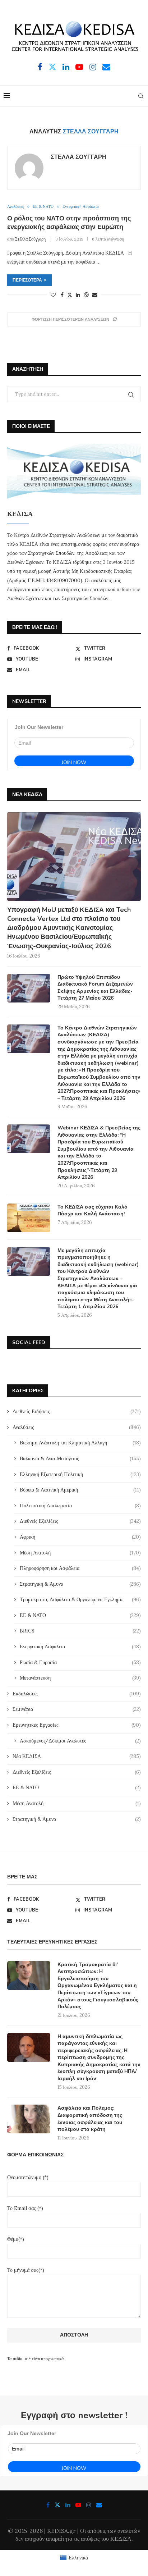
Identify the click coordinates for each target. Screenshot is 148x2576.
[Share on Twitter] (70, 295)
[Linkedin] (66, 67)
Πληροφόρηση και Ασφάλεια (80, 1568)
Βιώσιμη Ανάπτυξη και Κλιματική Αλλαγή (80, 1443)
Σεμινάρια (77, 1709)
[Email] (106, 67)
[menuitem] (74, 2558)
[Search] (141, 96)
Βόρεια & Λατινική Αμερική (80, 1490)
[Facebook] (40, 67)
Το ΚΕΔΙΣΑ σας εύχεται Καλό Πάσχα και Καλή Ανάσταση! (92, 1211)
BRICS (80, 1631)
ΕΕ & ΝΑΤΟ (80, 1615)
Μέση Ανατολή (80, 1553)
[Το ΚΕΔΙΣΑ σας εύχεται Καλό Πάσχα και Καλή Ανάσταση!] (29, 1218)
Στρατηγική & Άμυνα (80, 1584)
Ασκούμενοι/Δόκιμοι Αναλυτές (80, 1741)
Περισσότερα (27, 280)
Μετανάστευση (80, 1678)
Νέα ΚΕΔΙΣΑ (77, 1756)
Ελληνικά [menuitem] (78, 2558)
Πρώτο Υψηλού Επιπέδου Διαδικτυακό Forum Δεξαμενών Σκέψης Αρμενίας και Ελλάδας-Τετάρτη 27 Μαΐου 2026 (95, 988)
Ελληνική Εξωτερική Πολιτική (80, 1474)
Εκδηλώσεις (77, 1694)
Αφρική (80, 1537)
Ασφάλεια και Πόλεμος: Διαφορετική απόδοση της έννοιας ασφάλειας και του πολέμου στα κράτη (90, 2119)
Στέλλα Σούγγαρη (78, 157)
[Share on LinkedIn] (78, 295)
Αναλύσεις (77, 1427)
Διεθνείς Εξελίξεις (80, 1521)
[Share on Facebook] (62, 295)
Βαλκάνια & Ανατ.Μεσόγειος (80, 1458)
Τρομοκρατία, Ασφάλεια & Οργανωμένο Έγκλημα (80, 1599)
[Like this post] (53, 295)
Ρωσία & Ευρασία (80, 1662)
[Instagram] (93, 67)
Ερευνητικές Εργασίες (77, 1725)
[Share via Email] (95, 295)
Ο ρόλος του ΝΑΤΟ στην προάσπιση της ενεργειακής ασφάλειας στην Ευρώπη (69, 223)
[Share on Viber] (86, 295)
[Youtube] (79, 67)
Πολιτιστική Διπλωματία (80, 1506)
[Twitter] (52, 67)
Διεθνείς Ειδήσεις (77, 1411)
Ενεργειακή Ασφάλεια (80, 1646)
